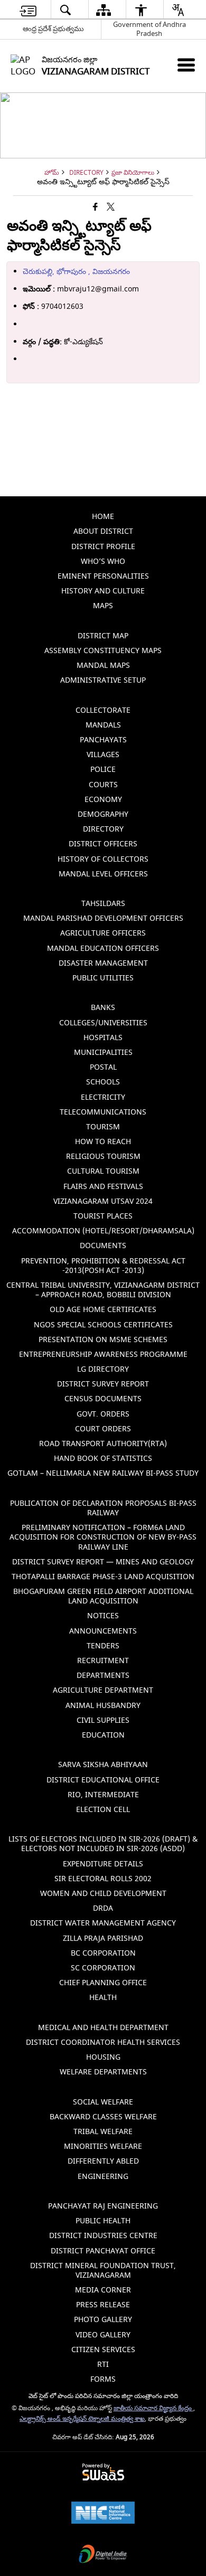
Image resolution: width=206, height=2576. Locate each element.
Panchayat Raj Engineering (103, 2206)
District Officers (103, 844)
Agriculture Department (103, 1690)
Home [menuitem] (103, 517)
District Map (103, 636)
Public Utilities (103, 978)
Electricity (103, 1097)
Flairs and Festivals (103, 1187)
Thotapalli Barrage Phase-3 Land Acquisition (103, 1577)
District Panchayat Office (103, 2251)
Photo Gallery (103, 2320)
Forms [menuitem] (103, 2379)
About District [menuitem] (103, 531)
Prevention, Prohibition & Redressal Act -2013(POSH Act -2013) (103, 1266)
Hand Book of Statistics (103, 1459)
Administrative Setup (103, 680)
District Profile (103, 547)
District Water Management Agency (103, 1923)
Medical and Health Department (103, 2028)
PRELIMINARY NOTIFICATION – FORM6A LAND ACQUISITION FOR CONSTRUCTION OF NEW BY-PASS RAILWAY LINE (103, 1537)
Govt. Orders (103, 1414)
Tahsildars (103, 904)
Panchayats (103, 740)
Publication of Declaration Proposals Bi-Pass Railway (103, 1508)
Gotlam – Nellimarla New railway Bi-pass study (103, 1473)
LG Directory (103, 1369)
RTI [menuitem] (103, 2365)
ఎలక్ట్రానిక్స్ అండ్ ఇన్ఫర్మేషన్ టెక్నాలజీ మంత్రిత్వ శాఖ (82, 2419)
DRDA (103, 1908)
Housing (103, 2057)
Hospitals (103, 1038)
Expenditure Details (103, 1864)
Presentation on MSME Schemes (103, 1340)
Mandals (103, 725)
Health (103, 1998)
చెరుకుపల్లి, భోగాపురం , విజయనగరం (76, 272)
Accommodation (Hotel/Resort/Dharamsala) (103, 1231)
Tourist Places (103, 1216)
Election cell (103, 1810)
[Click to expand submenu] (103, 621)
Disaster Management (103, 963)
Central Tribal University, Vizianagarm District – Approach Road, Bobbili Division (103, 1290)
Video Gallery (103, 2335)
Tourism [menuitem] (103, 1127)
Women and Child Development (103, 1894)
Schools (103, 1082)
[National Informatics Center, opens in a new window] (103, 2514)
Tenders (103, 1646)
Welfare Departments (103, 2072)
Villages (103, 755)
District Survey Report (103, 1384)
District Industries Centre (103, 2236)
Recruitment (103, 1661)
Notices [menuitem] (103, 1616)
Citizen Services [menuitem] (103, 2350)
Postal (103, 1067)
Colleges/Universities (103, 1023)
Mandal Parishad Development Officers (103, 918)
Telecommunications (103, 1112)
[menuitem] (28, 10)
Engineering (103, 2177)
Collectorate (103, 710)
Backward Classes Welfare (103, 2117)
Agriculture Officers (103, 933)
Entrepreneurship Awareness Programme (103, 1355)
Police (103, 770)
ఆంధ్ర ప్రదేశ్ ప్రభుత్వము (53, 29)
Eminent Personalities (103, 576)
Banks (103, 1008)
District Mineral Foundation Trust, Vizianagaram (103, 2271)
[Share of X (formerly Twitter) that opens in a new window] (111, 207)
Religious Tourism (103, 1157)
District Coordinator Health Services (103, 2042)
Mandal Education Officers (103, 949)
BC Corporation (103, 1953)
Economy (103, 800)
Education (103, 1735)
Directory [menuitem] (103, 829)
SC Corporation (103, 1968)
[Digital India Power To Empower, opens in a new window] (103, 2555)
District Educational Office (103, 1780)
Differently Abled (103, 2161)
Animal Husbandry (103, 1706)
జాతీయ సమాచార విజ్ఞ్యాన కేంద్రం (153, 2408)
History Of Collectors (103, 859)
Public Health (103, 2221)
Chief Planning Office (103, 1983)
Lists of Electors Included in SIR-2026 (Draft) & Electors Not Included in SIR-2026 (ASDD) (103, 1844)
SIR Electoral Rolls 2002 (103, 1879)
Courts (103, 785)
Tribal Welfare (103, 2132)
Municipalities (103, 1053)
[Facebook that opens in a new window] (95, 207)
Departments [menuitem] (103, 1676)
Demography (103, 814)
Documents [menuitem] (103, 1246)
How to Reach (103, 1142)
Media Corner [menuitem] (103, 2290)
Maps (103, 606)
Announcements (103, 1631)
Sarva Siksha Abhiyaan (103, 1765)
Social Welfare (103, 2102)
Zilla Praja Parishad (103, 1938)
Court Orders (103, 1429)
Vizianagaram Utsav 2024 (103, 1201)
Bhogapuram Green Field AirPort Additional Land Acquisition (103, 1596)
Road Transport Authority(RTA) (103, 1444)
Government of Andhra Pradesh (149, 29)
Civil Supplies (103, 1720)
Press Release (103, 2305)
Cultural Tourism (103, 1171)
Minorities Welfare (103, 2146)
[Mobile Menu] (186, 65)
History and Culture (103, 591)
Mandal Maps (103, 666)
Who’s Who (103, 562)
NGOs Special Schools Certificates (103, 1325)
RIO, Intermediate (103, 1795)
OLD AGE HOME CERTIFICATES (103, 1310)
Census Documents (103, 1399)
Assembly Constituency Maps (103, 651)
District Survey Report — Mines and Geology (103, 1562)
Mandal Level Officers (103, 874)
